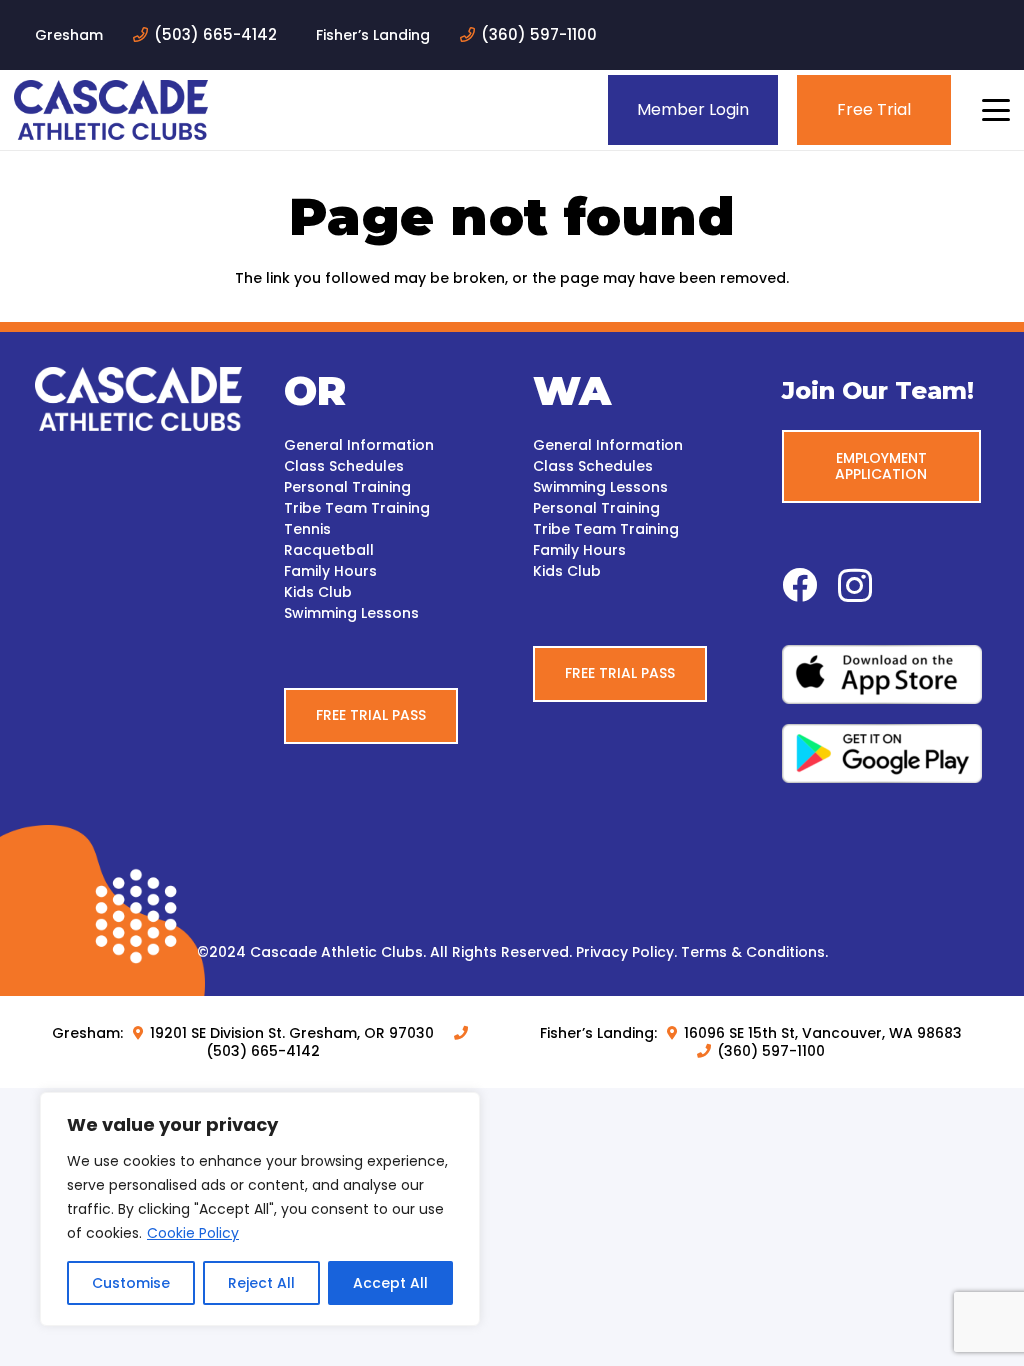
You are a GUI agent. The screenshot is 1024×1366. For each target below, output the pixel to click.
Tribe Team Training (357, 508)
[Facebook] (799, 584)
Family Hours (330, 571)
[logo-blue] (111, 110)
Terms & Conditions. (754, 952)
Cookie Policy (193, 1233)
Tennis (307, 529)
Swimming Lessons (351, 613)
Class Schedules (344, 466)
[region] (260, 1209)
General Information (359, 445)
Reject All (261, 1283)
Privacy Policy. (626, 952)
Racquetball (329, 550)
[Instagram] (855, 586)
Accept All (390, 1283)
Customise (131, 1283)
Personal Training (347, 487)
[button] (996, 110)
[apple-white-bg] (885, 674)
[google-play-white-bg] (885, 753)
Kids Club (318, 592)
